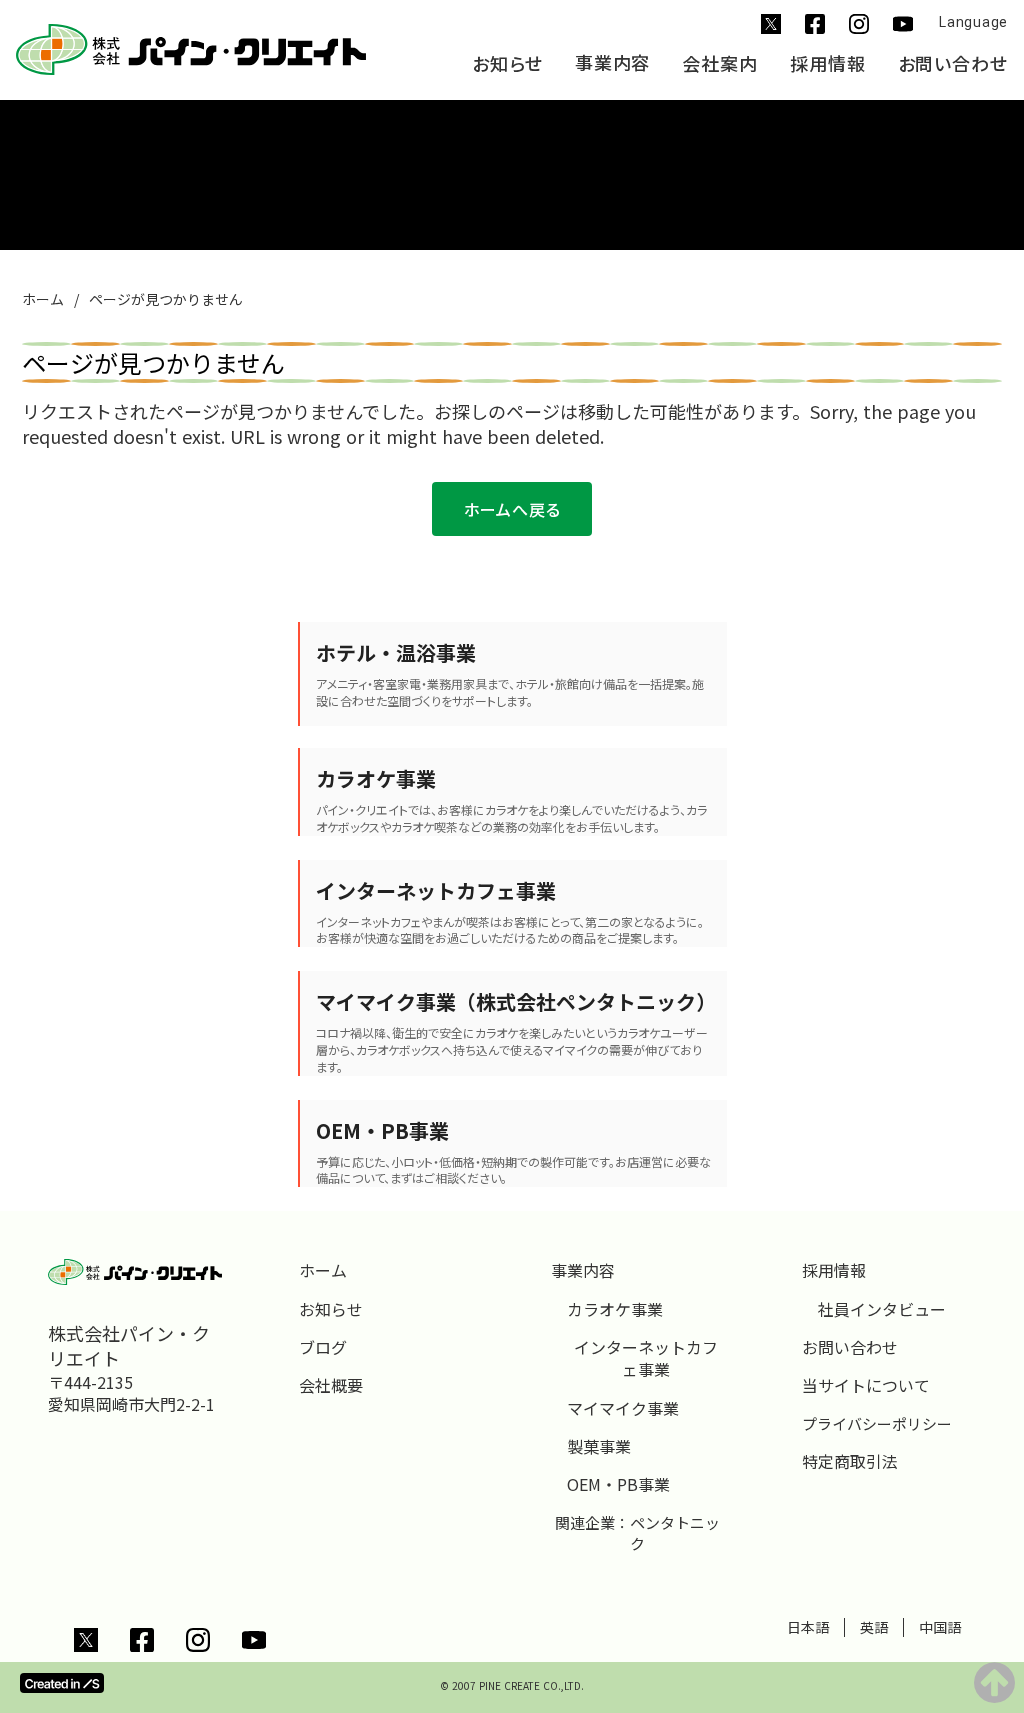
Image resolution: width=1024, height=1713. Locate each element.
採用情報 (828, 64)
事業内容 (613, 63)
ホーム (43, 299)
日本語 (808, 1627)
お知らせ (507, 64)
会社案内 (720, 64)
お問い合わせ (953, 64)
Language (973, 22)
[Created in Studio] (62, 1683)
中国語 (940, 1627)
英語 (874, 1627)
